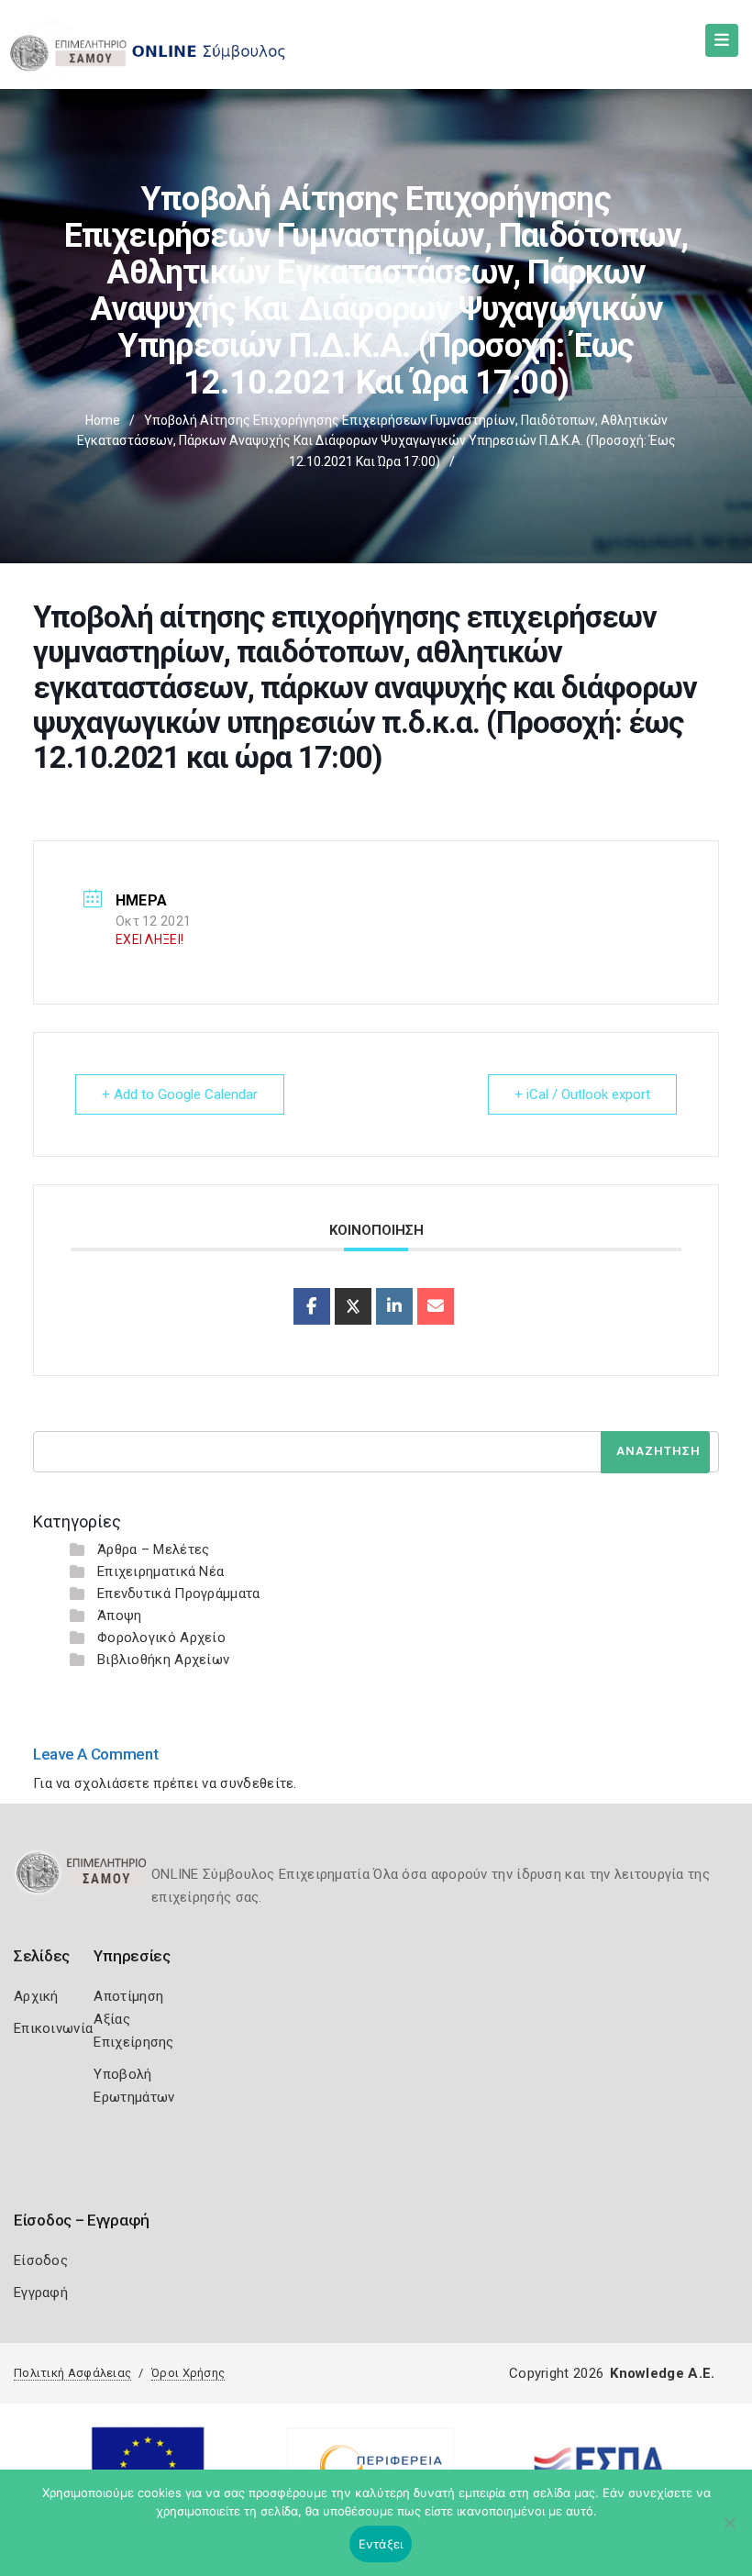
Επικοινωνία (53, 2028)
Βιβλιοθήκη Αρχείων (163, 1660)
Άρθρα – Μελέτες (154, 1549)
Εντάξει (381, 2544)
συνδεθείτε (257, 1783)
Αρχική (36, 1996)
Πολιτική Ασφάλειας (72, 2373)
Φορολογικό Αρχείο (161, 1638)
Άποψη (120, 1616)
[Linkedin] (394, 1306)
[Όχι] (729, 2532)
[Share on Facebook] (312, 1306)
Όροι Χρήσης (188, 2373)
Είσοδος (41, 2260)
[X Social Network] (353, 1306)
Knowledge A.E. (662, 2373)
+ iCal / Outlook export (582, 1094)
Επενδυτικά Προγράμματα (179, 1593)
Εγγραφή (41, 2293)
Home (103, 420)
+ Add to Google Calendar (180, 1094)
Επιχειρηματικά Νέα (160, 1571)
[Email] (436, 1306)
